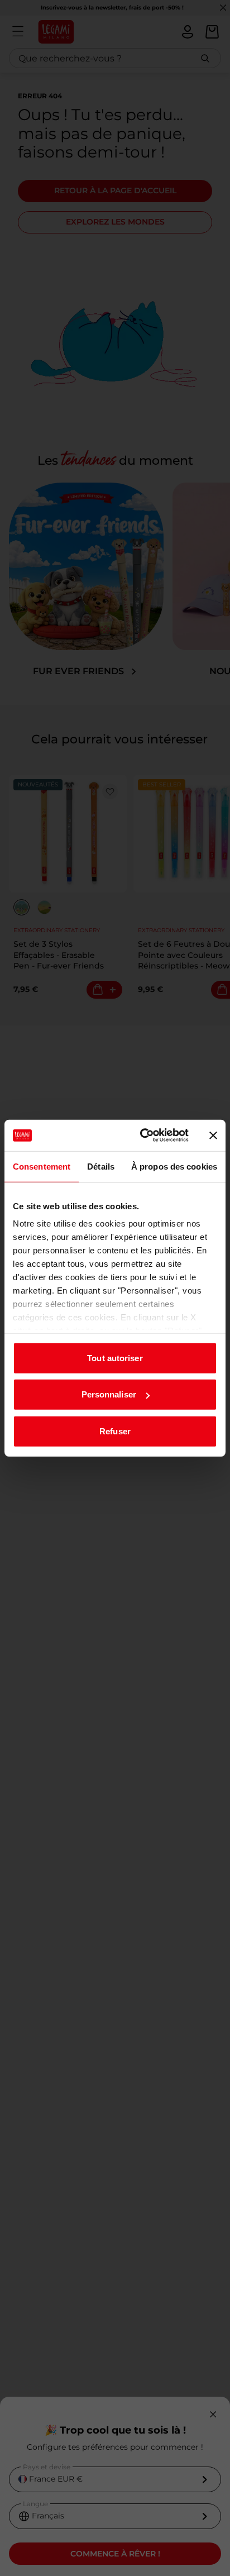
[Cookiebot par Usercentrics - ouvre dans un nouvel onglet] (142, 1136)
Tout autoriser (115, 1358)
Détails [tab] (101, 1166)
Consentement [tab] (42, 1166)
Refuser (115, 1431)
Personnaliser (109, 1394)
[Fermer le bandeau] (213, 1136)
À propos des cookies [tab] (174, 1166)
